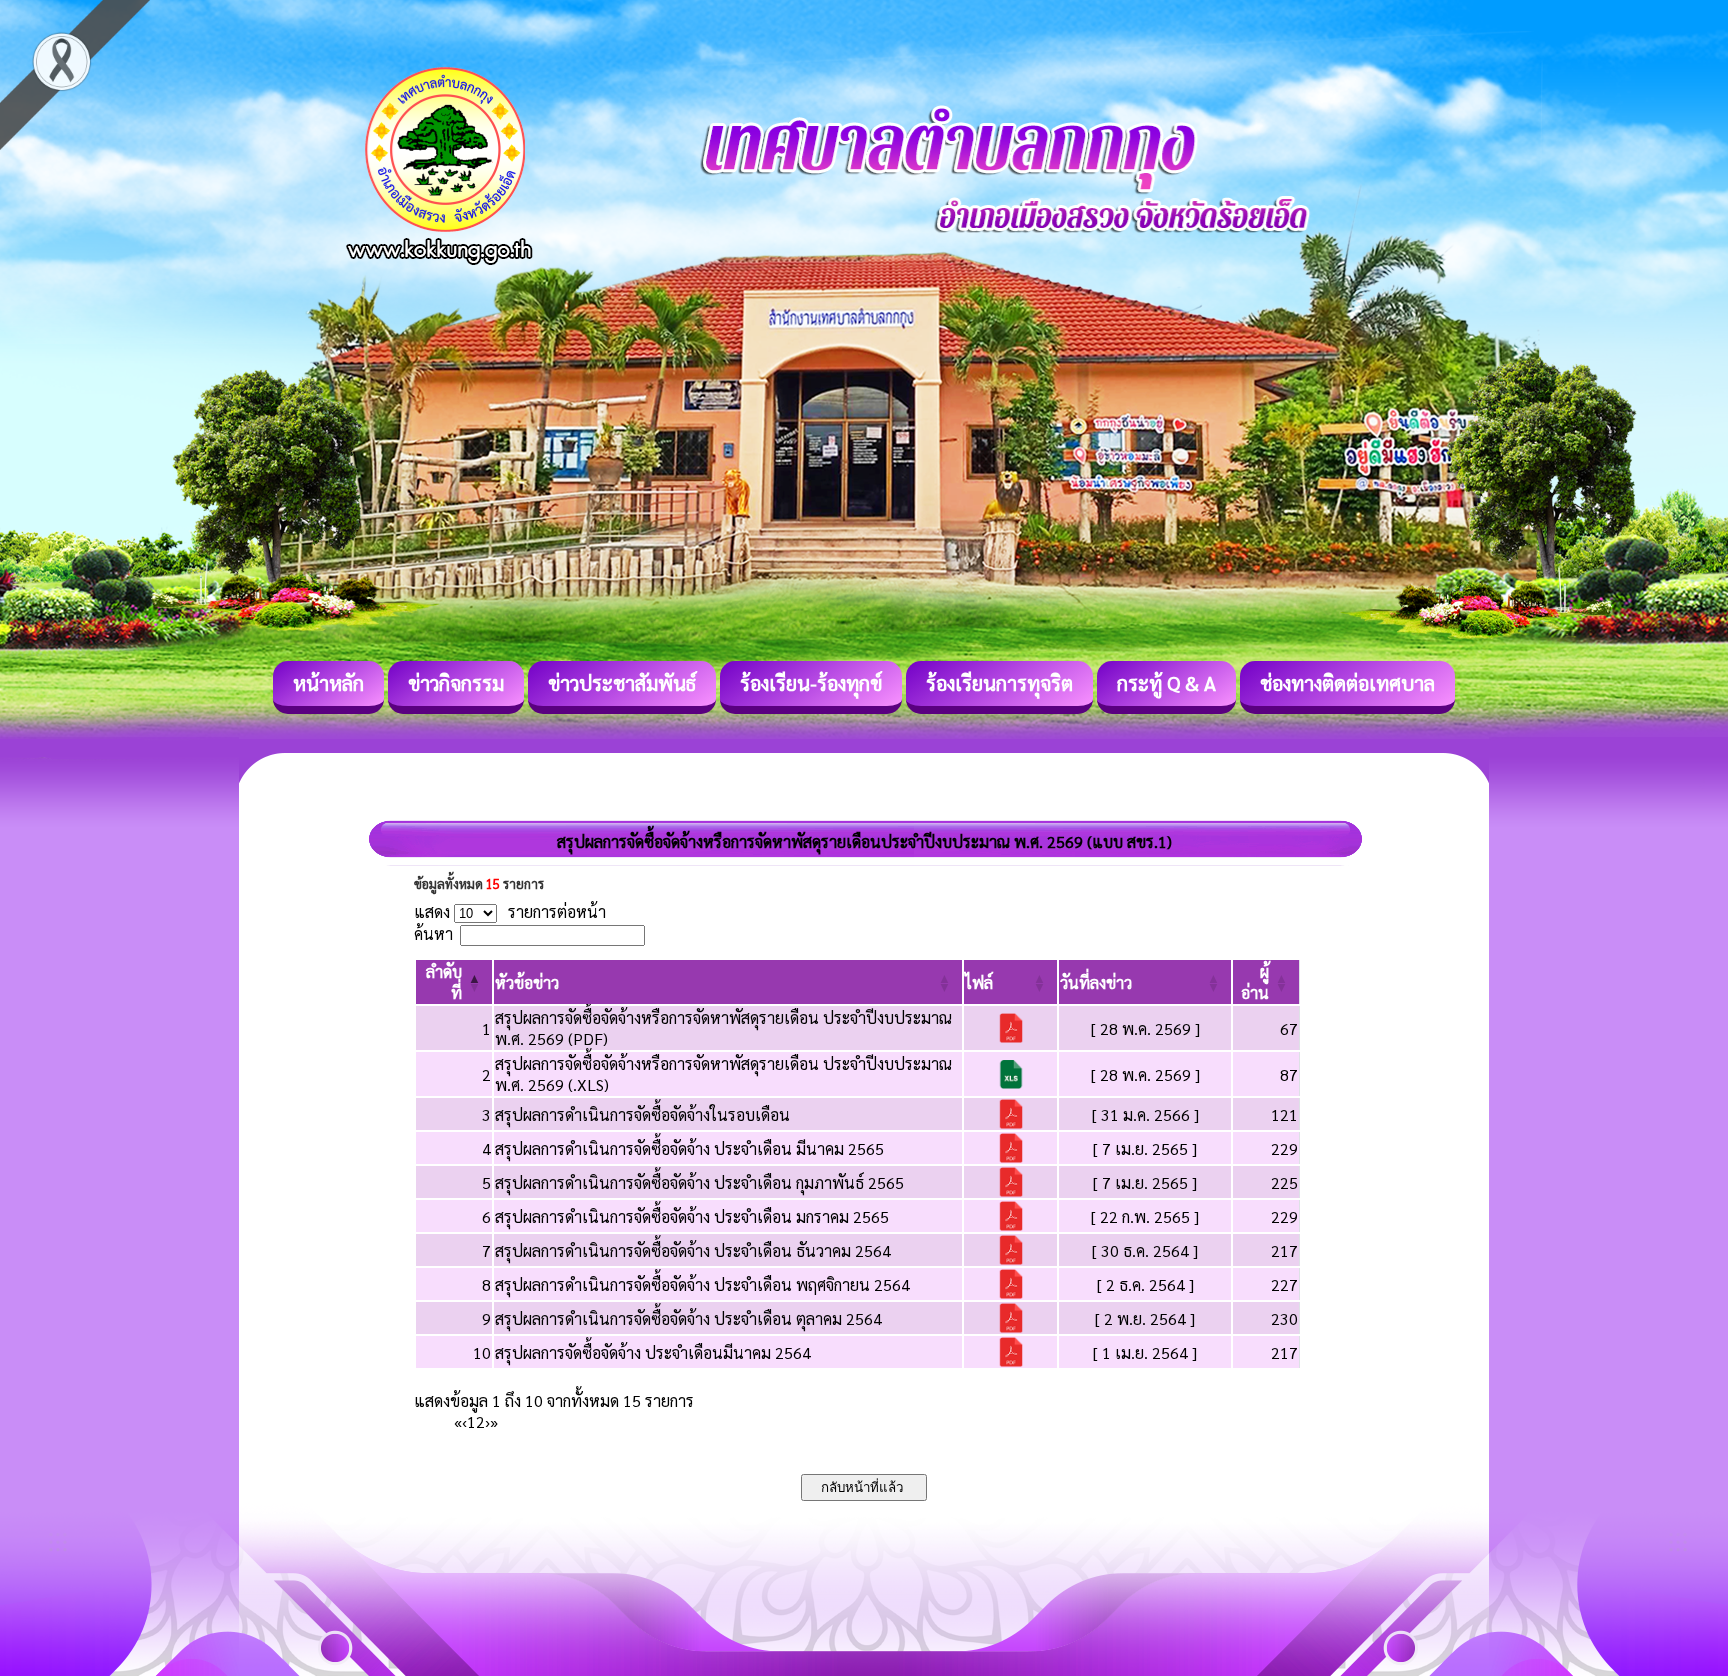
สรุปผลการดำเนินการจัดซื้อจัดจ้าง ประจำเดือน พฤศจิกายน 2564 (702, 1284)
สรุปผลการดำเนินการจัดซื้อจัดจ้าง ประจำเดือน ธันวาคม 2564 (693, 1250)
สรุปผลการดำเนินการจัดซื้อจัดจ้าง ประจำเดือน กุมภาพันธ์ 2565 (699, 1182)
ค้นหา (433, 933)
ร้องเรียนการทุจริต (999, 683)
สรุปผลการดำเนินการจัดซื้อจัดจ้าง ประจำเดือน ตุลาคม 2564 (688, 1318)
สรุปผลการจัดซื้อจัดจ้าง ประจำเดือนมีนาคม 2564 (653, 1352)
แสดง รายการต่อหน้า (510, 911)
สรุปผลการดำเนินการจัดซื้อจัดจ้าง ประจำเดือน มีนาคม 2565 (689, 1148)
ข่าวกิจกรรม (456, 683)
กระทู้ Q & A (1166, 683)
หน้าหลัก (328, 683)
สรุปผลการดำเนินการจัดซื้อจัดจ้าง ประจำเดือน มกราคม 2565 (692, 1216)
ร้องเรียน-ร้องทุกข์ (811, 683)
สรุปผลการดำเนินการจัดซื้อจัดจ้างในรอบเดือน (642, 1114)
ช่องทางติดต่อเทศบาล (1347, 683)
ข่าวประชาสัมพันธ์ (622, 683)
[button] (527, 982)
